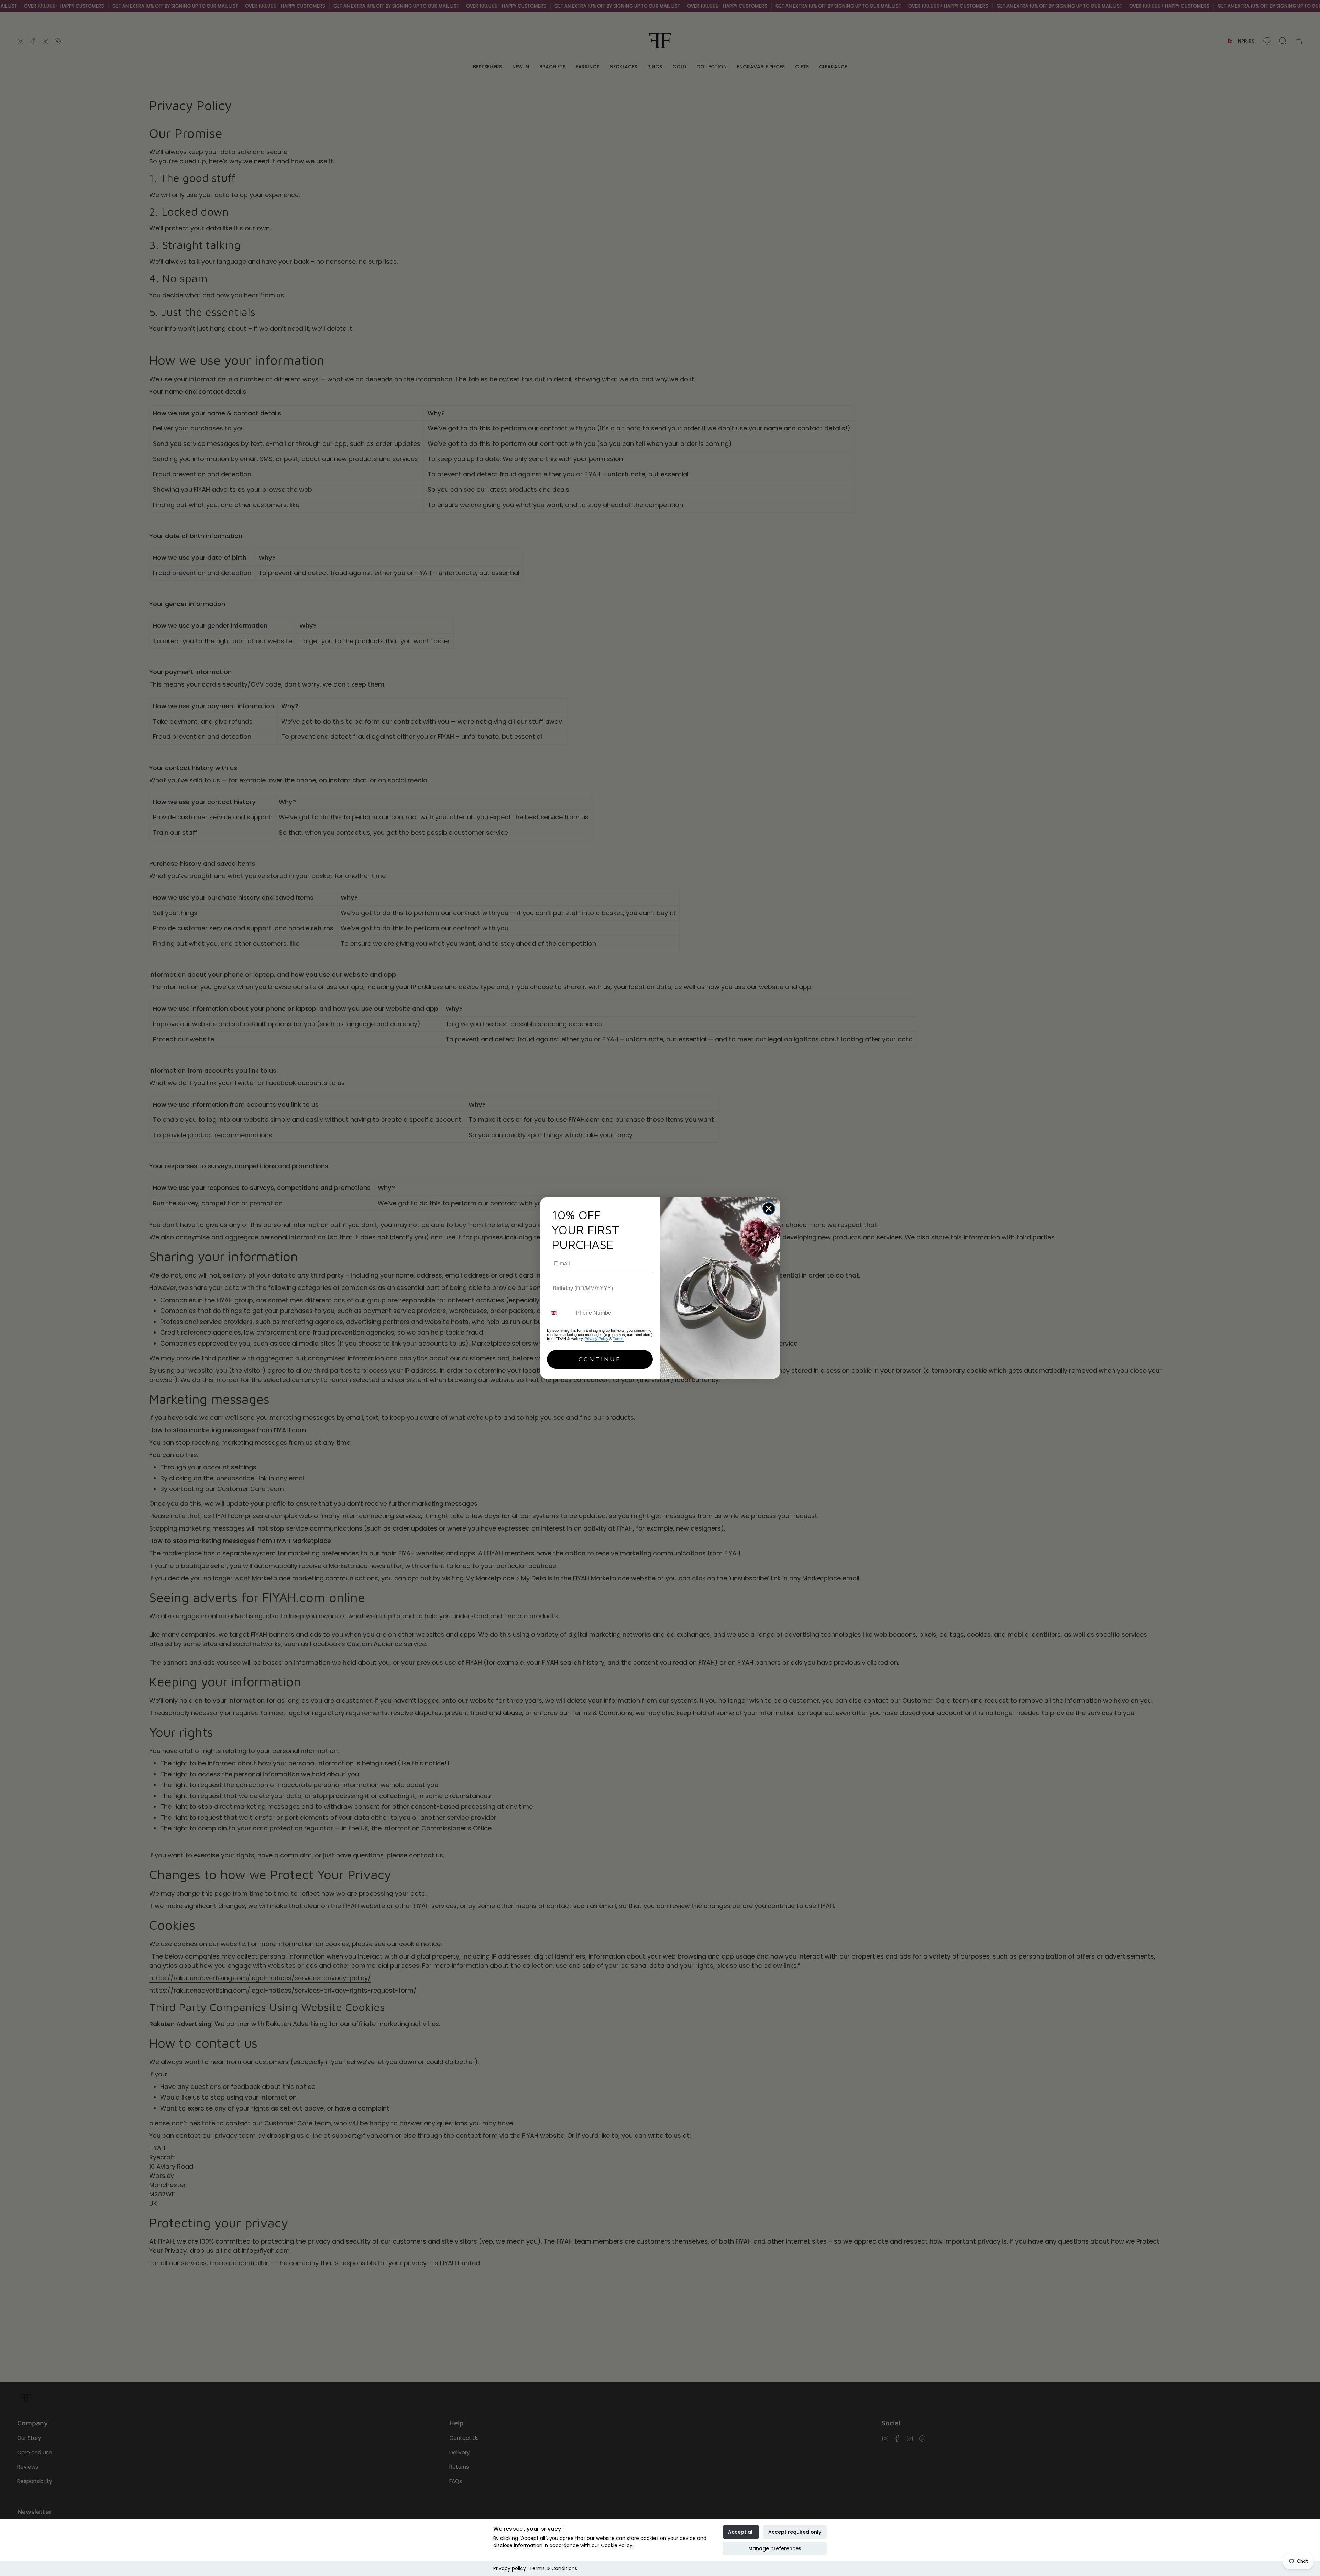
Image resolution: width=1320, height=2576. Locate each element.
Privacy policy (510, 2568)
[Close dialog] (769, 1209)
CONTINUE (600, 1359)
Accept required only (795, 2532)
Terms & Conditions (553, 2568)
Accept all (741, 2532)
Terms (618, 1339)
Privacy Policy (597, 1339)
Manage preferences (775, 2548)
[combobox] (560, 1313)
